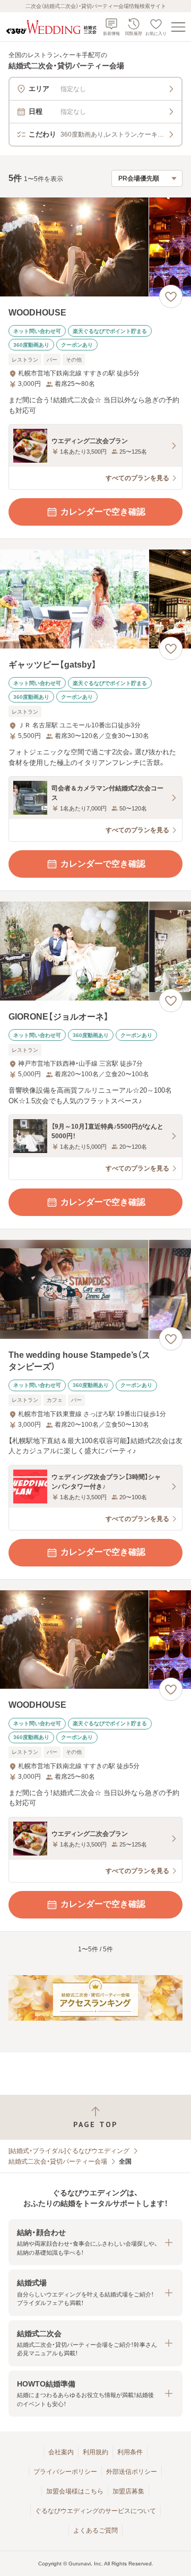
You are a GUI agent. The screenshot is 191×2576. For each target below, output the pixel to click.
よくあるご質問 (95, 2530)
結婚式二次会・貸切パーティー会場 (58, 2161)
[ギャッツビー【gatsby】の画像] (95, 599)
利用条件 (130, 2452)
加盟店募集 (128, 2491)
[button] (95, 2242)
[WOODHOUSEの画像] (95, 247)
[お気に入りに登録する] (171, 296)
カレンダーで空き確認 (103, 512)
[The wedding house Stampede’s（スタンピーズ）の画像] (95, 1289)
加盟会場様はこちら (75, 2491)
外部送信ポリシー (132, 2472)
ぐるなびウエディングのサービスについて (95, 2511)
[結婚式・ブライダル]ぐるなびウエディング (69, 2151)
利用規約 (95, 2452)
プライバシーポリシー (65, 2472)
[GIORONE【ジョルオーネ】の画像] (95, 951)
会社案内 (61, 2452)
